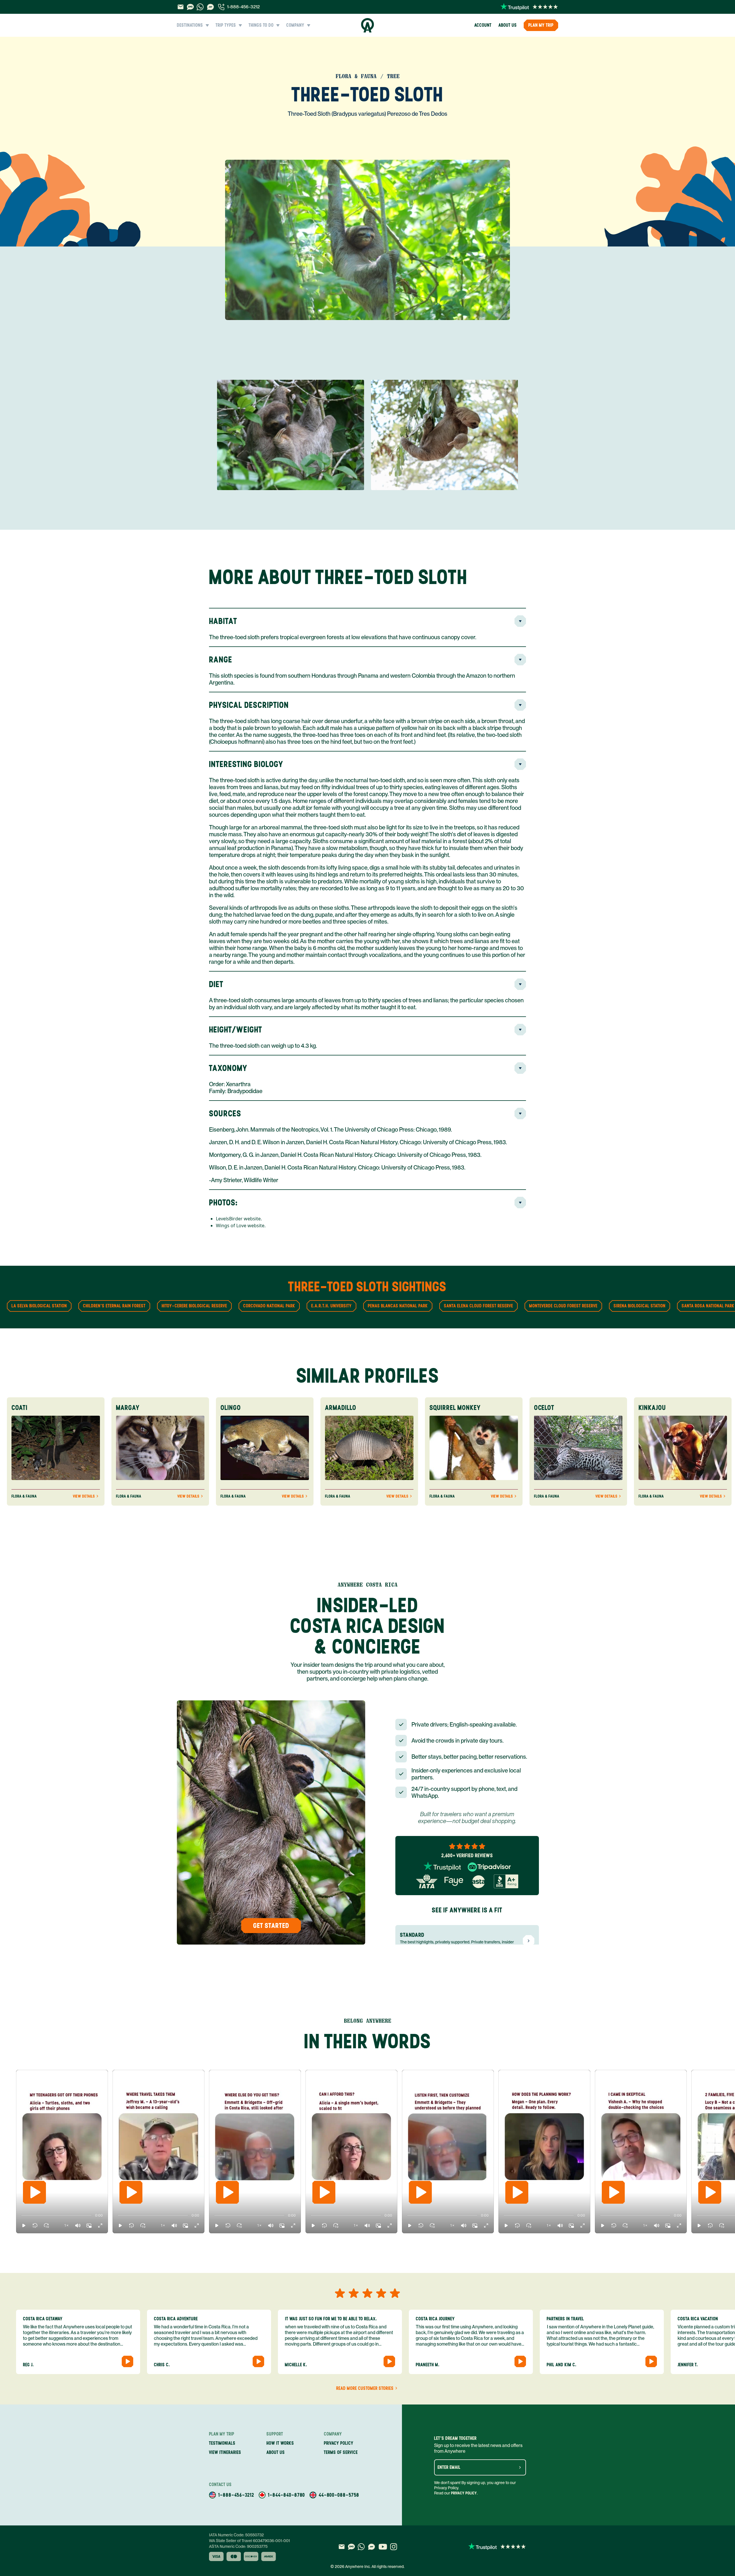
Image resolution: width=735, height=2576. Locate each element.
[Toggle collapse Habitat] (520, 621)
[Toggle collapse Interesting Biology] (520, 764)
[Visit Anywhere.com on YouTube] (383, 2547)
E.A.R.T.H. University (331, 1306)
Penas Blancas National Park (398, 1306)
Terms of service (341, 2452)
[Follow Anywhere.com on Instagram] (393, 2547)
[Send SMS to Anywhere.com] (190, 7)
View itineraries (225, 2452)
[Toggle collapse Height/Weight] (520, 1030)
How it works (280, 2443)
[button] (24, 2226)
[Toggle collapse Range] (520, 660)
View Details (84, 1496)
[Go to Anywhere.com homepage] (368, 25)
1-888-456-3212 (243, 7)
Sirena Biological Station (640, 1306)
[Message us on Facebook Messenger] (210, 7)
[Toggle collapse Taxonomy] (520, 1068)
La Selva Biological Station (39, 1306)
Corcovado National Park (269, 1306)
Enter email (449, 2467)
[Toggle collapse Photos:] (520, 1203)
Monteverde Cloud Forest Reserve (563, 1306)
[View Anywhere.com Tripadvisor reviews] (489, 1867)
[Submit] (520, 2467)
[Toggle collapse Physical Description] (520, 705)
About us (508, 25)
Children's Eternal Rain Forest (114, 1306)
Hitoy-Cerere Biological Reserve (194, 1306)
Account (483, 25)
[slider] (21, 2215)
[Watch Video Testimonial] (127, 2361)
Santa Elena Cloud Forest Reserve (478, 1306)
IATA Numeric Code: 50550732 (236, 2535)
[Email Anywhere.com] (180, 7)
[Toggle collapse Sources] (520, 1113)
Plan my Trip (541, 25)
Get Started (271, 1925)
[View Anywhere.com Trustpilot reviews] (529, 7)
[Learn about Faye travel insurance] (454, 1881)
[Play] (34, 2192)
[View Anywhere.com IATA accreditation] (427, 1881)
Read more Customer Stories (365, 2388)
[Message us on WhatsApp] (200, 7)
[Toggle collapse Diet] (520, 984)
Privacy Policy (464, 2493)
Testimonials (222, 2443)
